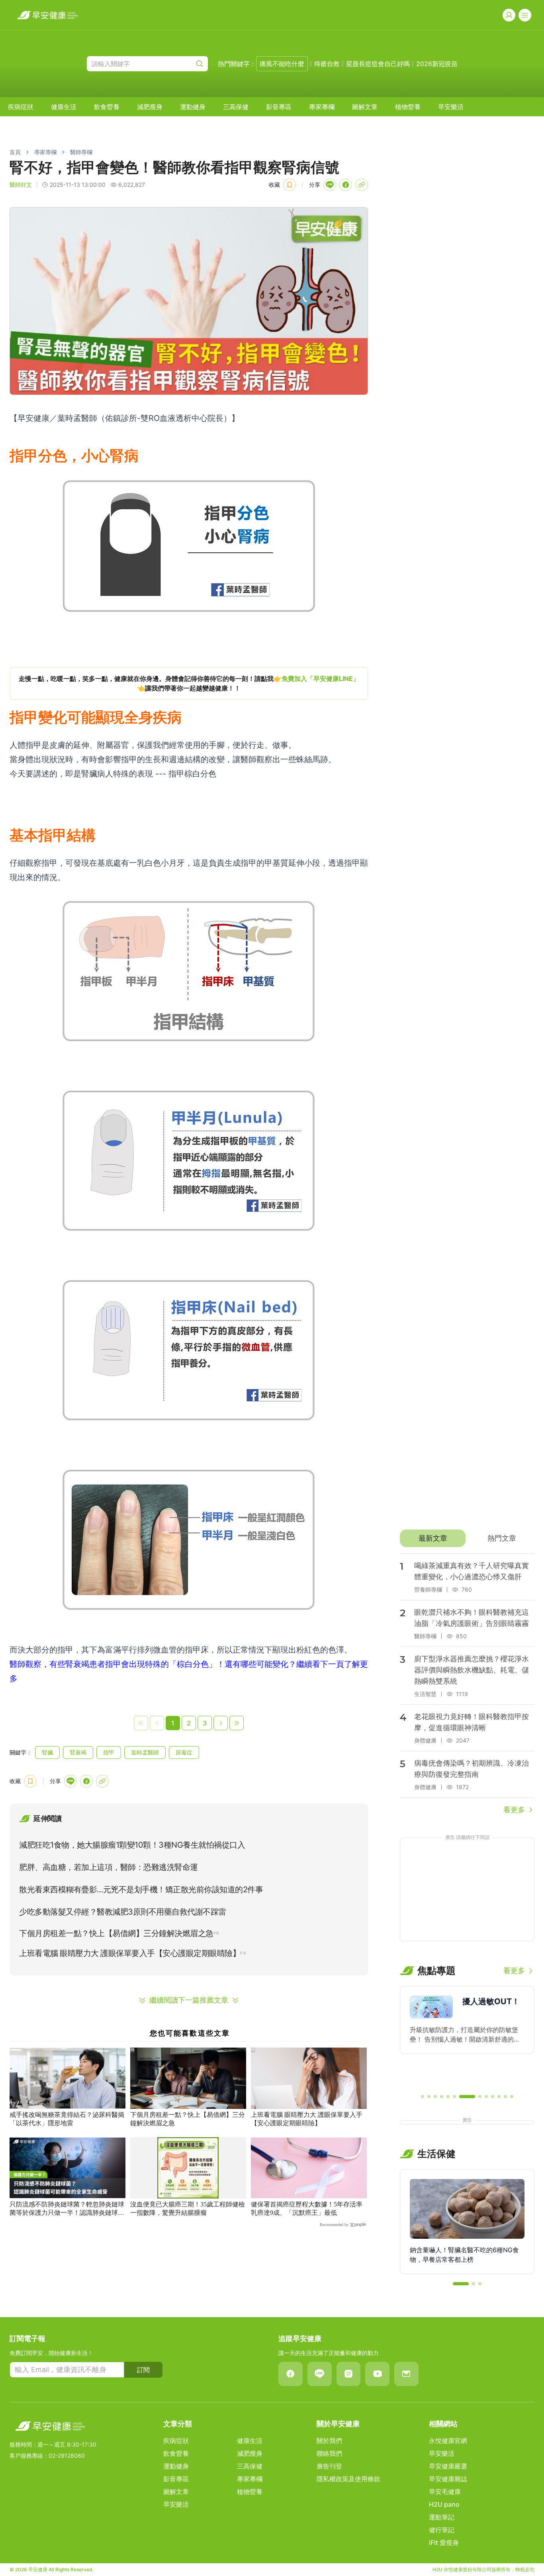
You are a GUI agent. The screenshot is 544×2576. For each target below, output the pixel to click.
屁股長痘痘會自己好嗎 (378, 64)
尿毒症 (184, 1752)
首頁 (15, 152)
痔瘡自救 (327, 64)
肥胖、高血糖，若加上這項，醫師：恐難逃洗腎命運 (109, 1867)
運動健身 (193, 107)
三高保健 (236, 107)
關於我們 (329, 2441)
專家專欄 (322, 107)
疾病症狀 (21, 107)
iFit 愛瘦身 (444, 2543)
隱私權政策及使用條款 (348, 2479)
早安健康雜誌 (448, 2479)
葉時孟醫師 (145, 1752)
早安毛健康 (445, 2492)
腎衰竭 (78, 1752)
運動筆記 (442, 2517)
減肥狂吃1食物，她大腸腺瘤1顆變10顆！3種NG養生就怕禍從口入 (132, 1845)
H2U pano (444, 2504)
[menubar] (236, 107)
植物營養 (408, 107)
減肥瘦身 (150, 107)
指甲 (109, 1752)
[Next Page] (221, 1723)
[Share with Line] (330, 185)
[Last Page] (237, 1723)
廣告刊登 (329, 2466)
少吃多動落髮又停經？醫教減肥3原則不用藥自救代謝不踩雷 (123, 1912)
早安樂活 (451, 107)
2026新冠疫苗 (437, 64)
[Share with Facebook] (346, 185)
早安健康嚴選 (448, 2466)
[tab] (433, 1538)
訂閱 (143, 2370)
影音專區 (279, 107)
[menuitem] (21, 107)
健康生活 (64, 107)
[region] (189, 683)
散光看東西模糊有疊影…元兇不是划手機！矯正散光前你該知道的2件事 (141, 1889)
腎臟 (47, 1752)
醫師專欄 (81, 152)
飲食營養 (107, 107)
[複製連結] (362, 185)
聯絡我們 (329, 2453)
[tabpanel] (467, 1684)
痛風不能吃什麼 (282, 64)
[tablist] (467, 1538)
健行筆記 (442, 2530)
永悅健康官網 (448, 2441)
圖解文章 (365, 107)
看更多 (514, 1810)
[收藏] (290, 185)
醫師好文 (21, 185)
